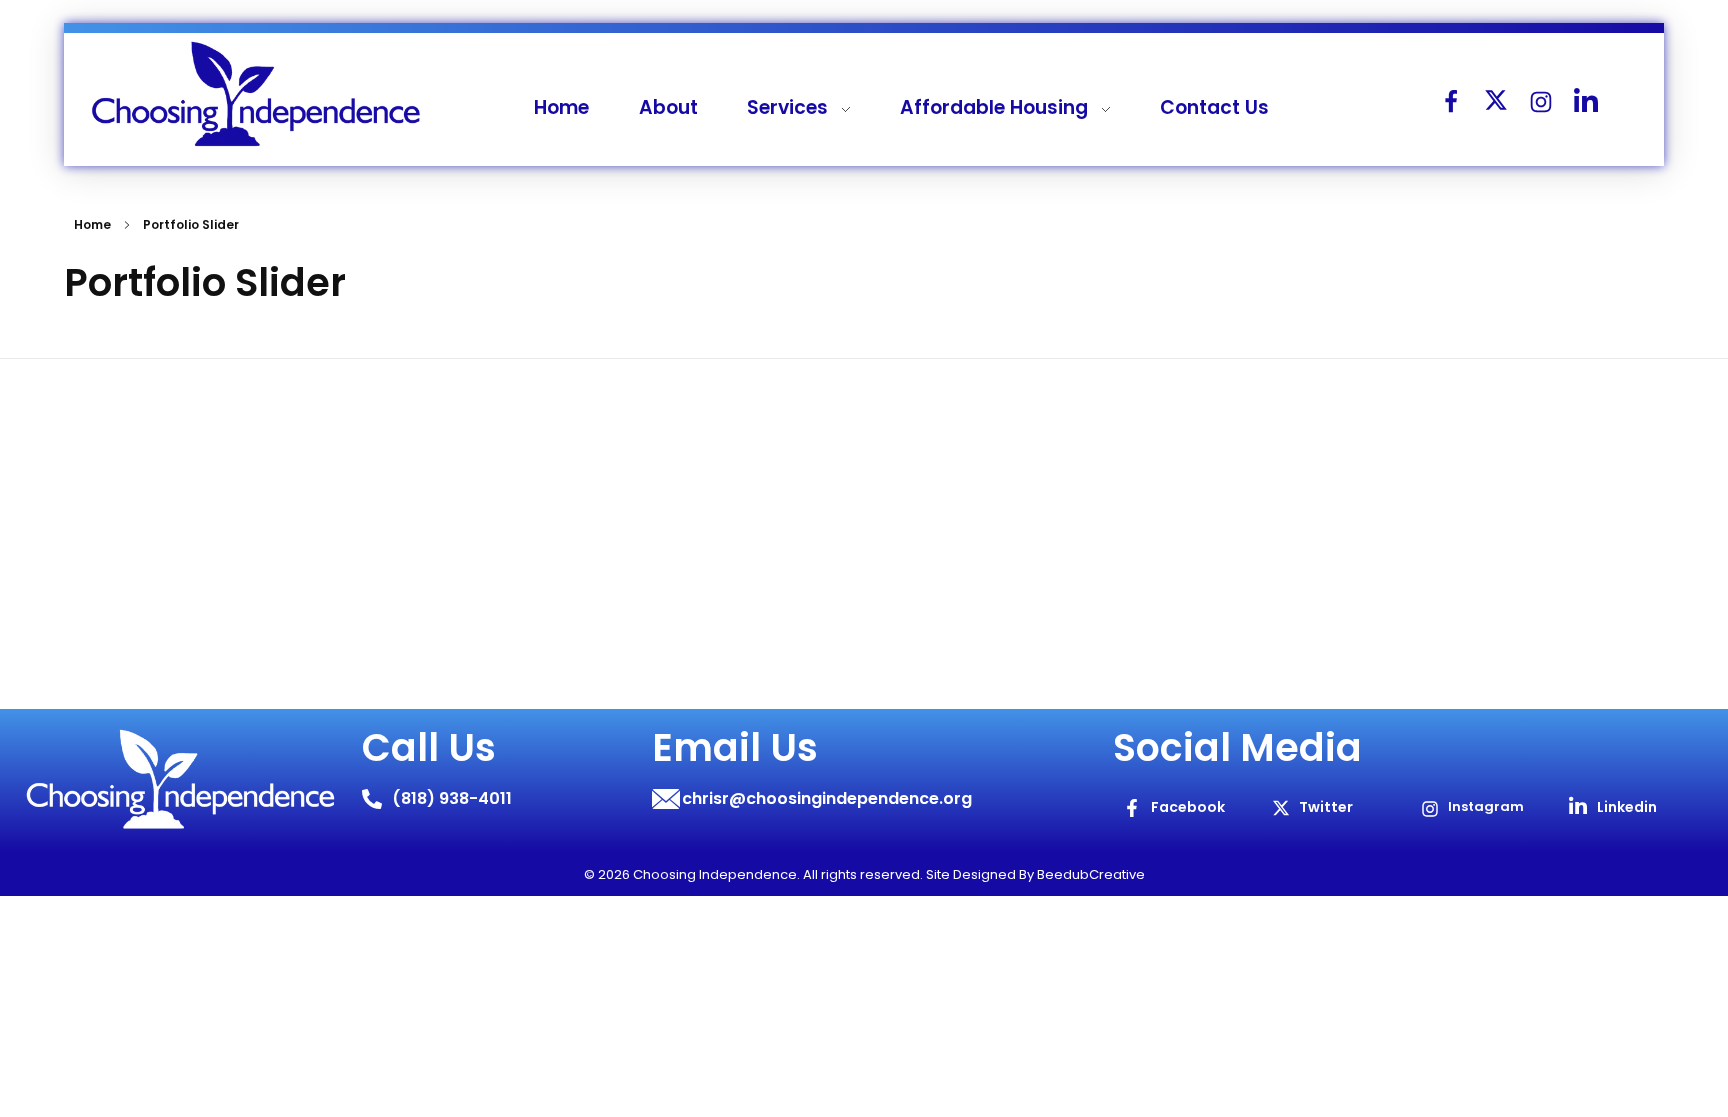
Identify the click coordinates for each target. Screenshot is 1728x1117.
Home (92, 224)
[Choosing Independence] (256, 95)
